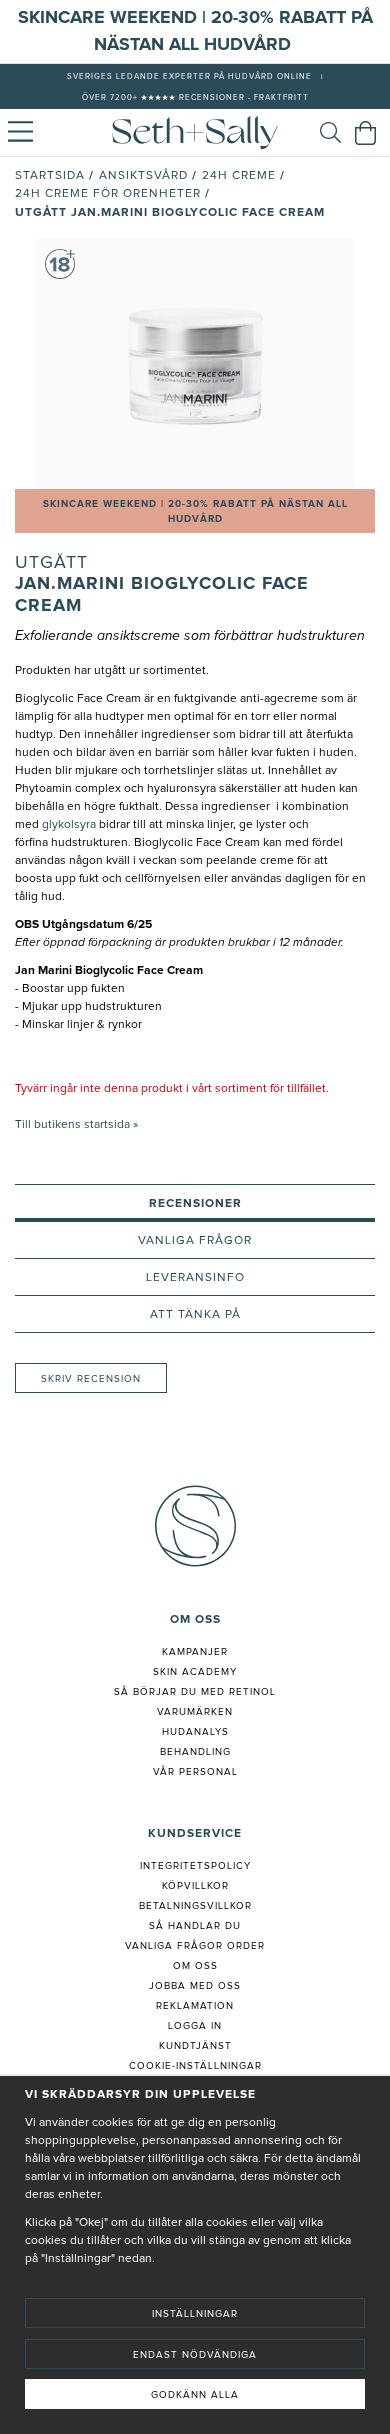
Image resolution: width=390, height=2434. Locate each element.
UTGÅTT (51, 563)
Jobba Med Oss (195, 1986)
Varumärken (195, 1712)
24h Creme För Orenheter (108, 194)
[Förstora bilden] (195, 364)
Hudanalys (195, 1732)
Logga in (195, 2026)
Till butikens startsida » (76, 1125)
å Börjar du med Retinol (198, 1692)
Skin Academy (195, 1672)
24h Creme (239, 176)
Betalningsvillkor (195, 1906)
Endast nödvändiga (195, 2355)
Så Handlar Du (195, 1926)
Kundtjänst (195, 2046)
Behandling (195, 1752)
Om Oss (195, 1966)
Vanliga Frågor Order (195, 1946)
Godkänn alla (195, 2395)
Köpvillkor (195, 1886)
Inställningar (195, 2314)
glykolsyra (67, 825)
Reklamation (195, 2006)
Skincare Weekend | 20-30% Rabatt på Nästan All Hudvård (195, 511)
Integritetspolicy (195, 1866)
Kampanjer (195, 1652)
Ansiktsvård (143, 176)
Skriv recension (91, 1379)
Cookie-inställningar (195, 2066)
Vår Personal (195, 1772)
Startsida (50, 176)
